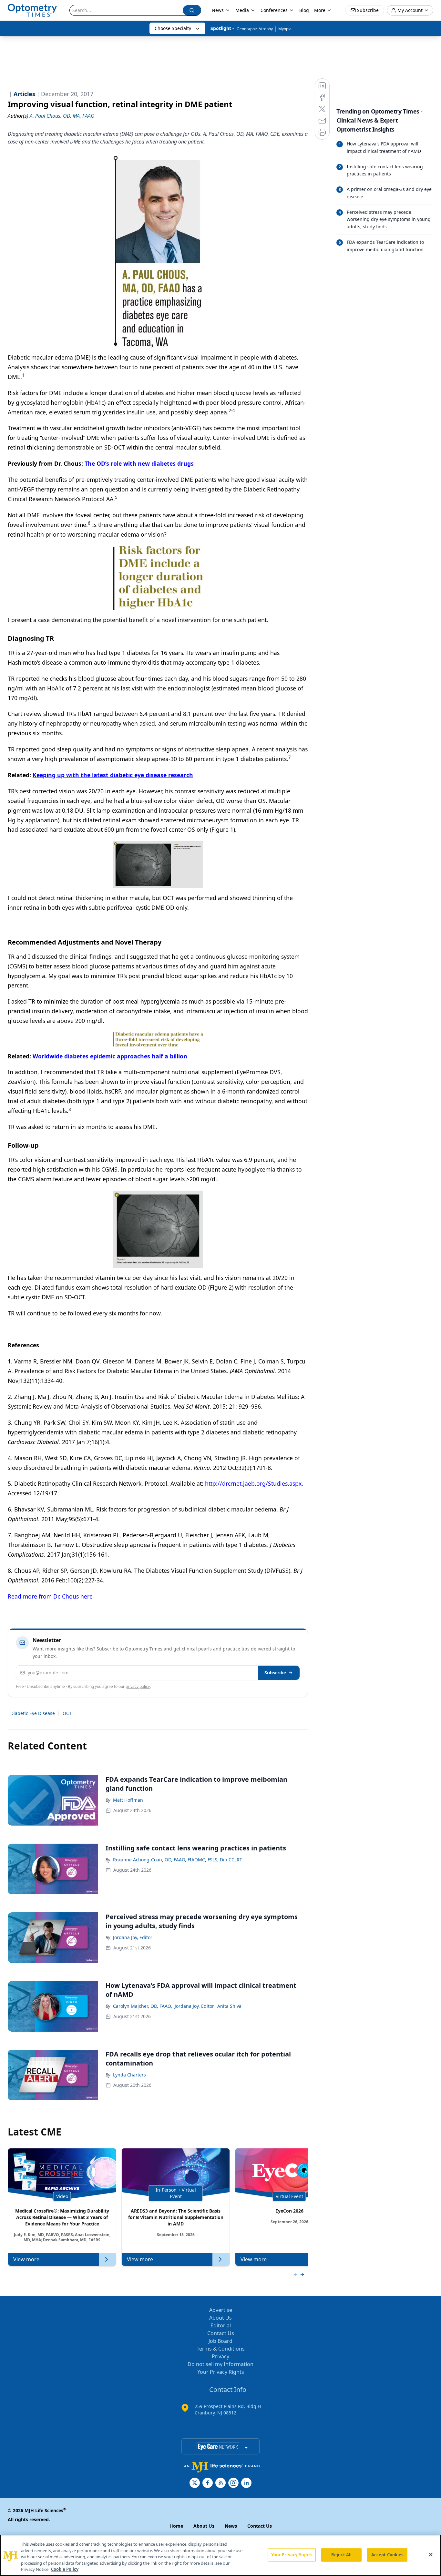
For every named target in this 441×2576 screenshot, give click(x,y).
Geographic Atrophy (255, 29)
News (218, 10)
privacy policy (138, 1686)
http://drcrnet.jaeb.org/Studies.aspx (253, 1483)
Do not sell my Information (221, 2364)
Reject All (341, 2555)
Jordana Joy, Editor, (195, 2006)
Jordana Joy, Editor (133, 1937)
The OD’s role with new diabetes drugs (139, 463)
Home (176, 2526)
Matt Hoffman (128, 1800)
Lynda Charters (129, 2075)
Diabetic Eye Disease (33, 1713)
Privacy (221, 2356)
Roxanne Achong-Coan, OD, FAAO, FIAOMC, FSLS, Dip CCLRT (178, 1860)
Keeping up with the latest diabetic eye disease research (113, 775)
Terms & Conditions (221, 2349)
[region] (221, 2555)
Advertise (221, 2310)
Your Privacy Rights (221, 2372)
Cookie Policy (65, 2569)
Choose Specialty (173, 28)
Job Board (221, 2341)
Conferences (274, 10)
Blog (304, 10)
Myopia (285, 29)
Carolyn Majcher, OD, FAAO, (143, 2006)
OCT (67, 1713)
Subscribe (275, 1673)
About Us (221, 2318)
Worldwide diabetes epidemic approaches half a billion (110, 1056)
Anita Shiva (229, 2006)
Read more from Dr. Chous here (50, 1596)
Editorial (221, 2325)
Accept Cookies (387, 2555)
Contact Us (221, 2333)
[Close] (431, 2555)
